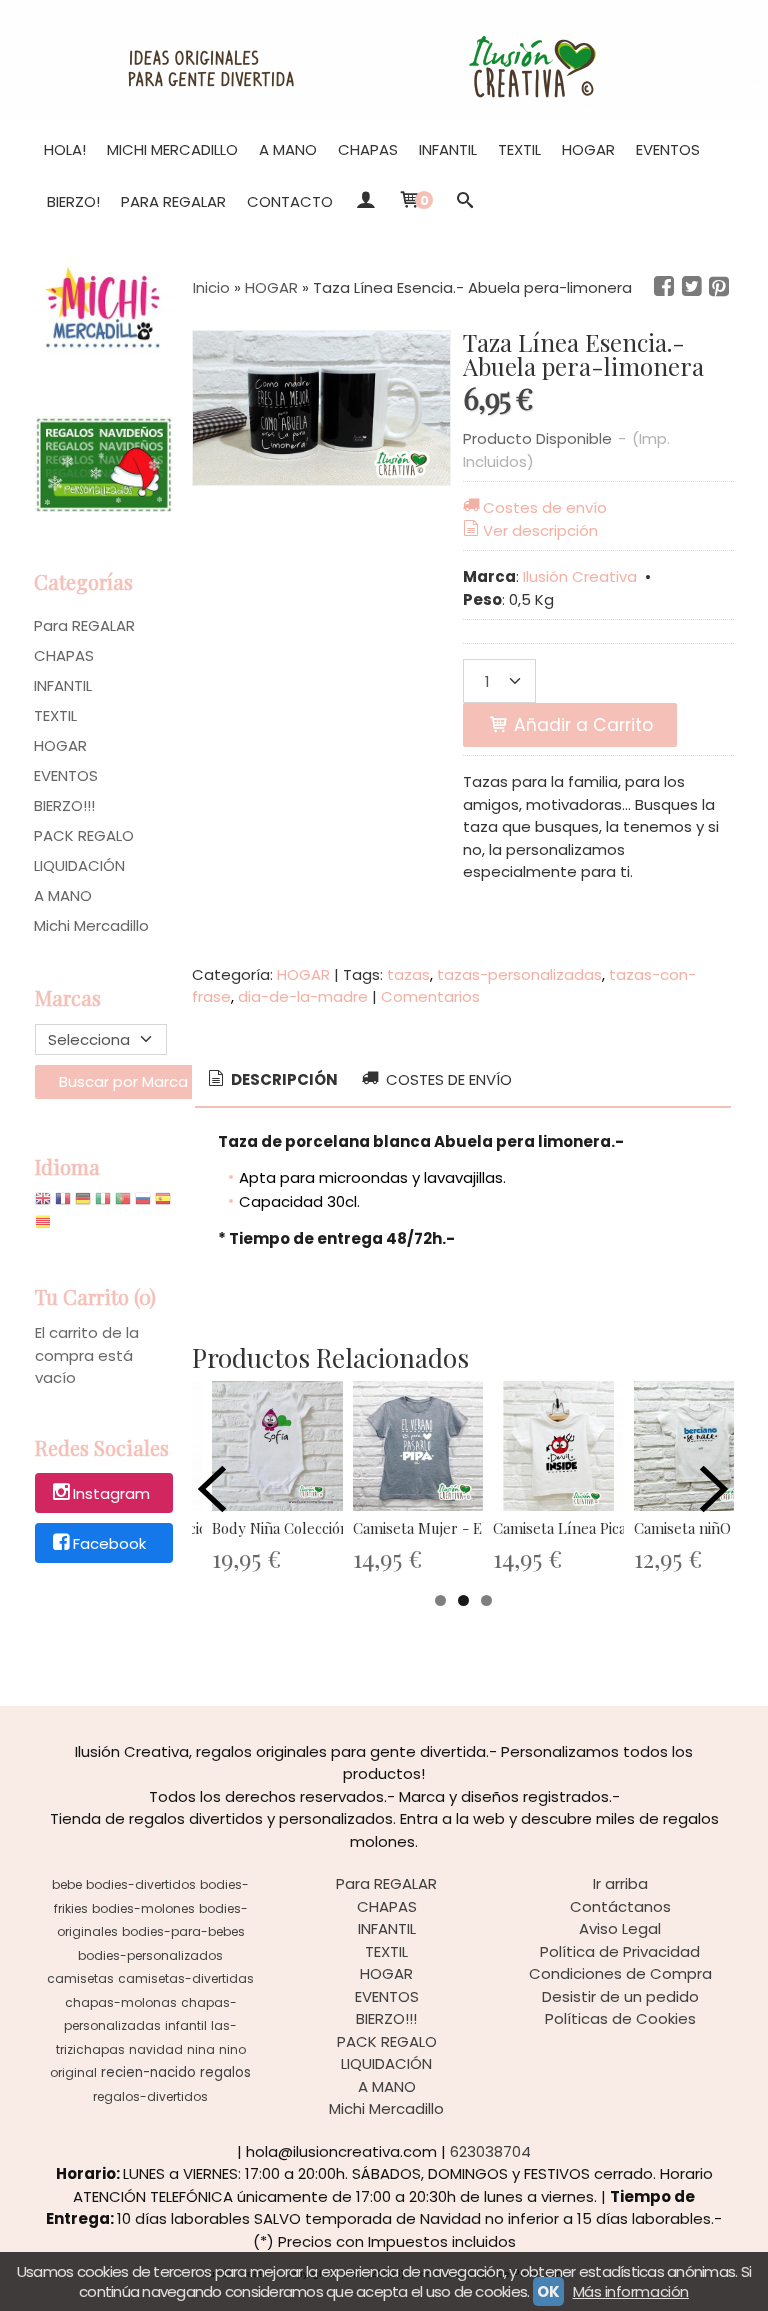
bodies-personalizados (150, 1955)
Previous (212, 1489)
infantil (186, 2025)
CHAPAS (368, 149)
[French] (63, 1203)
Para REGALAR (173, 201)
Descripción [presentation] (283, 1079)
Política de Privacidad (620, 1951)
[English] (43, 1203)
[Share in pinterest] (719, 287)
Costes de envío (545, 507)
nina (201, 2049)
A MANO (288, 149)
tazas (408, 974)
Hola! (65, 149)
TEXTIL (519, 149)
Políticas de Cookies (620, 2018)
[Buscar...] (465, 202)
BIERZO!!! (64, 805)
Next (714, 1489)
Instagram (111, 1494)
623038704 (490, 2151)
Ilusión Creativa (580, 576)
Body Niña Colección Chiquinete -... (329, 1528)
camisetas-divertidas (186, 1978)
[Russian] (143, 1203)
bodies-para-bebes (183, 1931)
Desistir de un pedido (620, 1996)
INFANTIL (448, 149)
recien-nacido (148, 2072)
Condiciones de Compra (620, 1973)
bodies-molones (143, 1908)
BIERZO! (73, 201)
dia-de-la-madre (303, 996)
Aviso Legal (620, 1928)
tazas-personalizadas (519, 974)
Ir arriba (620, 1883)
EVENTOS (668, 149)
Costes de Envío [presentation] (447, 1079)
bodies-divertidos (141, 1884)
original (73, 2072)
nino (232, 2049)
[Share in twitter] (692, 287)
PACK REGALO (84, 835)
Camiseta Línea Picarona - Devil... (604, 1528)
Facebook (109, 1543)
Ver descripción (540, 530)
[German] (83, 1203)
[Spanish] (163, 1203)
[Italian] (103, 1203)
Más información (631, 2291)
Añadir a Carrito (581, 725)
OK (548, 2291)
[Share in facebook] (664, 287)
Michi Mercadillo (172, 149)
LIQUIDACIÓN (79, 865)
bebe (67, 1884)
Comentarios (430, 996)
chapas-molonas (121, 2002)
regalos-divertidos (150, 2096)
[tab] (271, 1080)
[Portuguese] (123, 1203)
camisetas (80, 1978)
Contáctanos (620, 1906)
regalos (225, 2072)
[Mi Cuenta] (365, 202)
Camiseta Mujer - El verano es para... (476, 1528)
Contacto (290, 201)
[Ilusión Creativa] (384, 60)
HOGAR (588, 149)
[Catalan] (45, 1226)
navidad (156, 2049)
